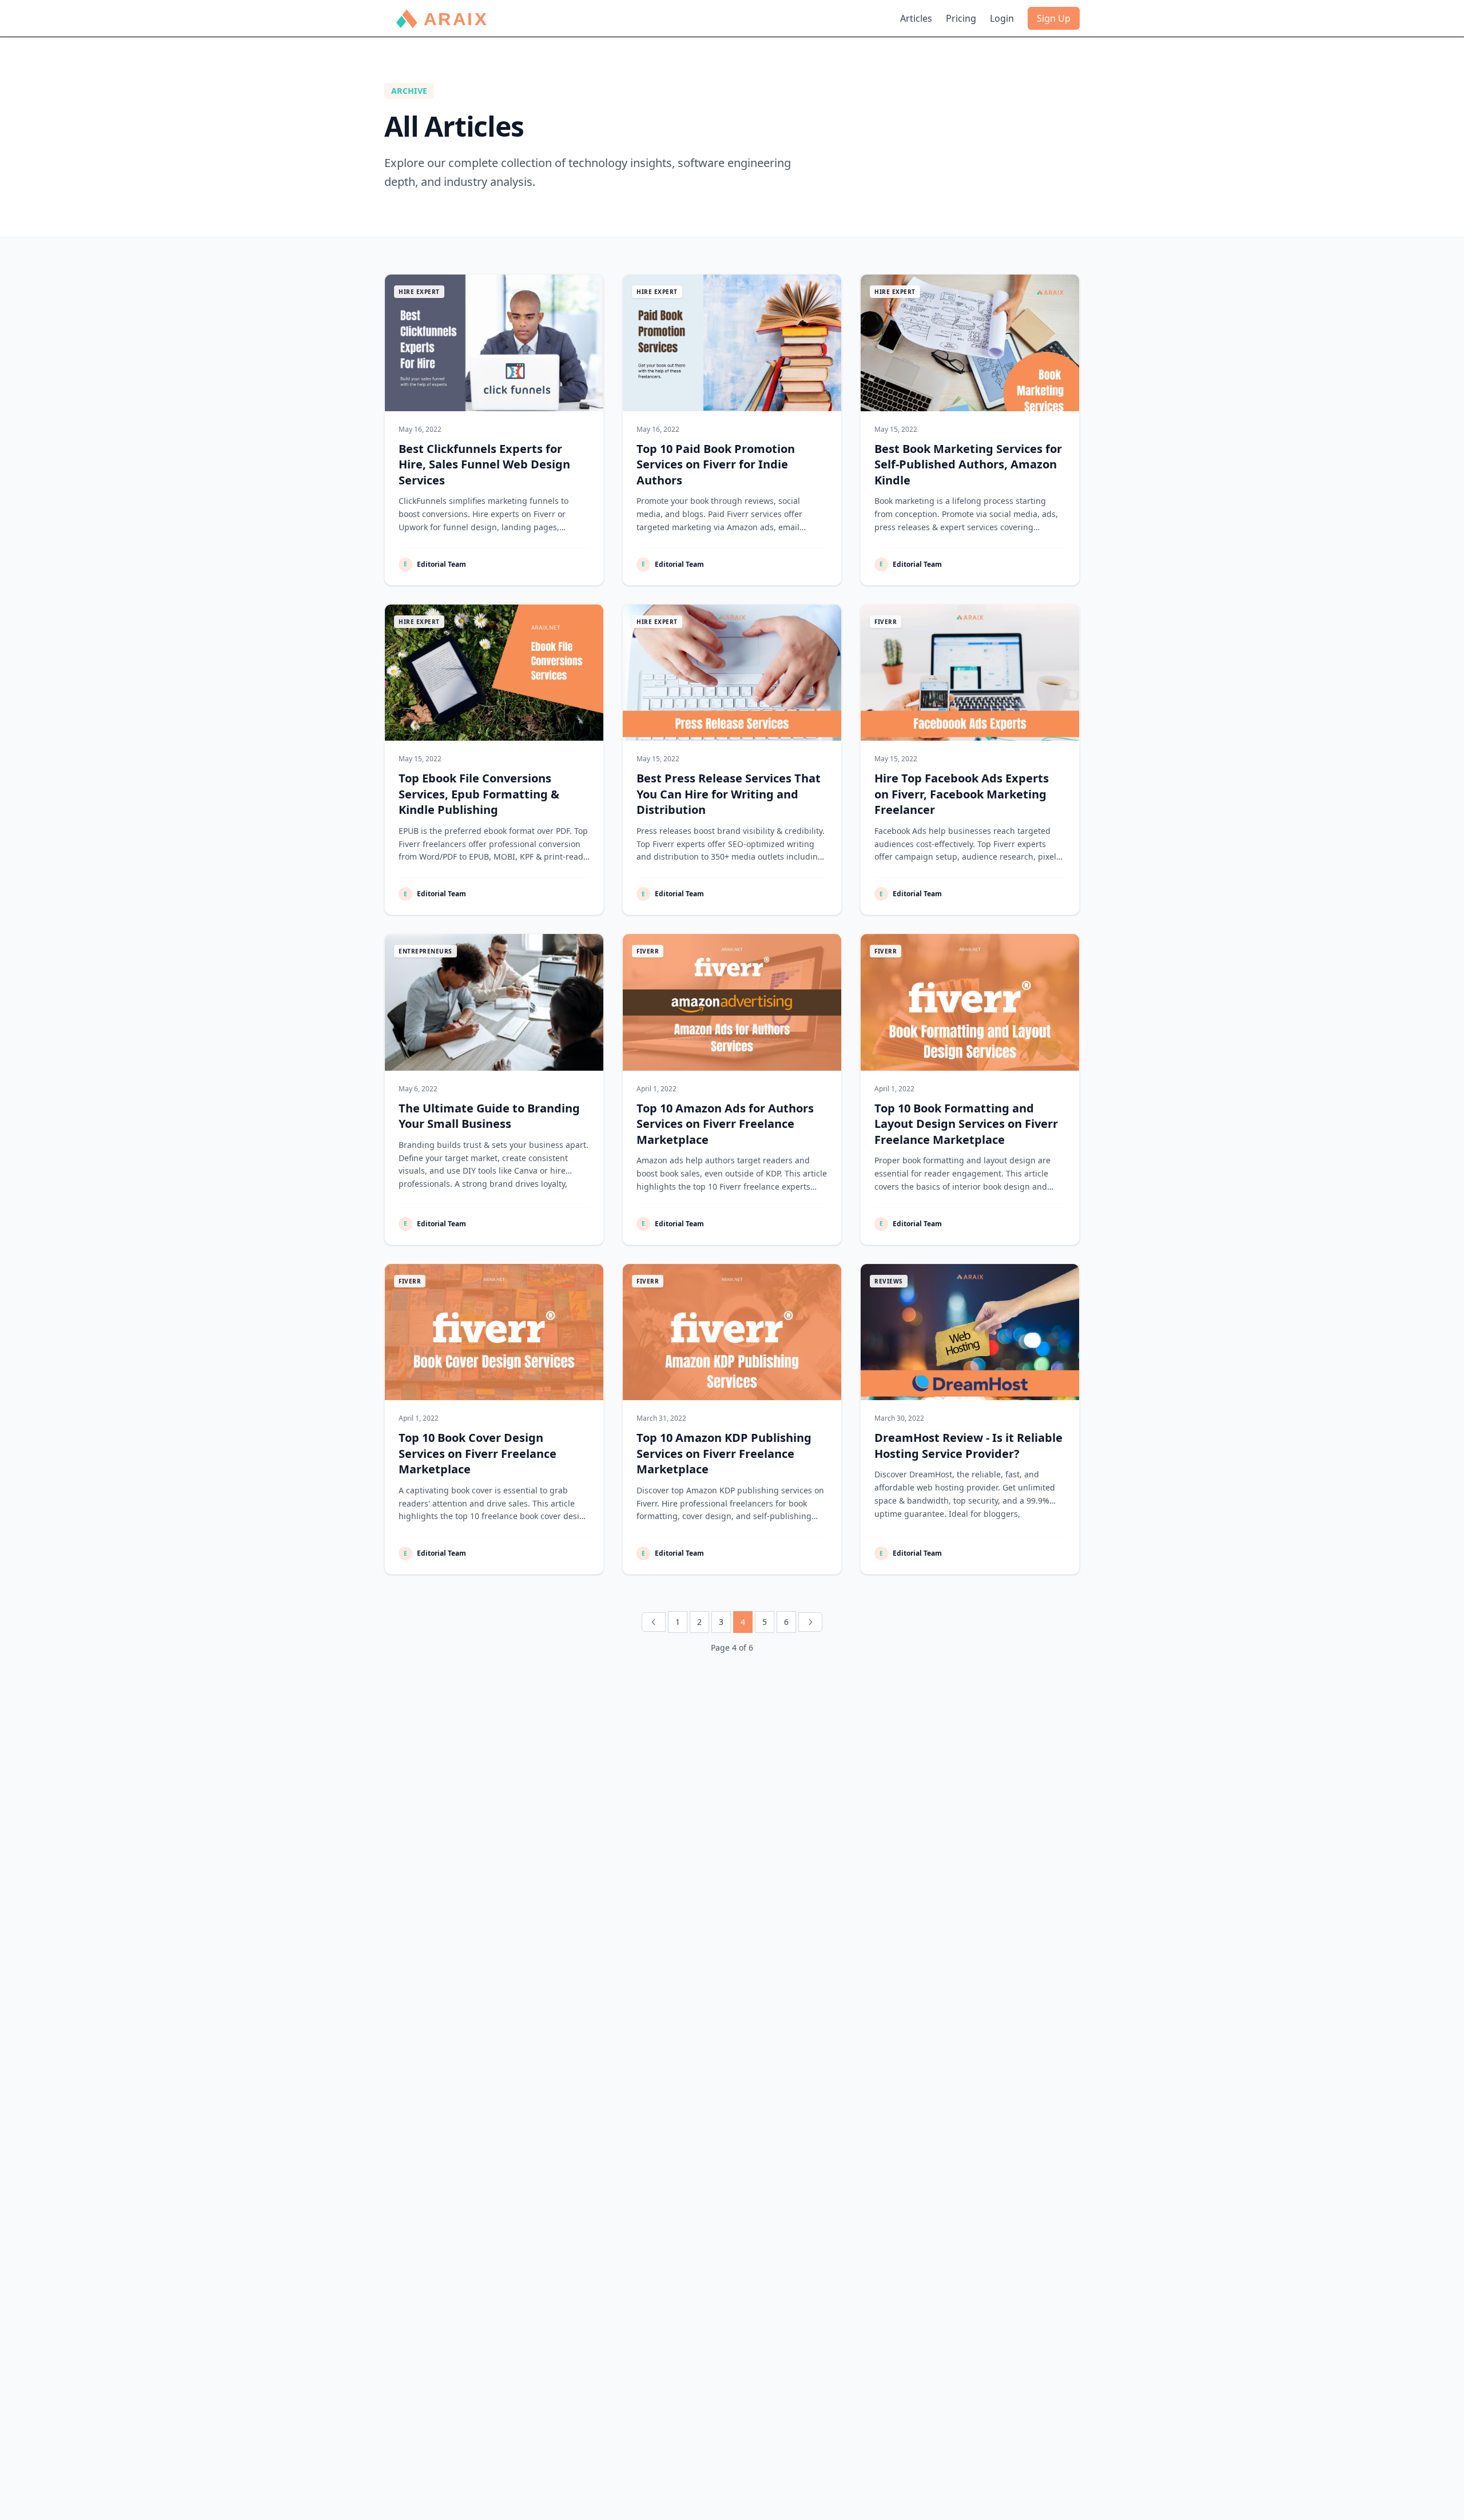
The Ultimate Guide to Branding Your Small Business (489, 1116)
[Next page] (810, 1622)
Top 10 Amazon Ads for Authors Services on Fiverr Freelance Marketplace (725, 1124)
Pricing (961, 18)
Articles (916, 18)
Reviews (889, 1281)
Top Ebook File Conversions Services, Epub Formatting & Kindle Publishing (479, 794)
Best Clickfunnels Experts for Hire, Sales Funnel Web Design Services (484, 464)
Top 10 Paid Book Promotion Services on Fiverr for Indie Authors (716, 464)
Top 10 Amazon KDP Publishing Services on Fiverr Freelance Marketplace (724, 1453)
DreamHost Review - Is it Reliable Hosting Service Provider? (968, 1446)
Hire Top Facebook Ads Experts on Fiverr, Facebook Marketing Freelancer (962, 794)
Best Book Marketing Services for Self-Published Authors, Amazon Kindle (968, 464)
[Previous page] (654, 1622)
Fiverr (886, 622)
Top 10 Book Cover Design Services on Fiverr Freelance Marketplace (478, 1453)
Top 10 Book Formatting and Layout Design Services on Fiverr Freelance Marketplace (966, 1124)
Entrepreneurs (425, 951)
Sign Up (1054, 18)
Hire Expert (419, 292)
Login (1002, 18)
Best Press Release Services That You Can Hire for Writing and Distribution (729, 794)
